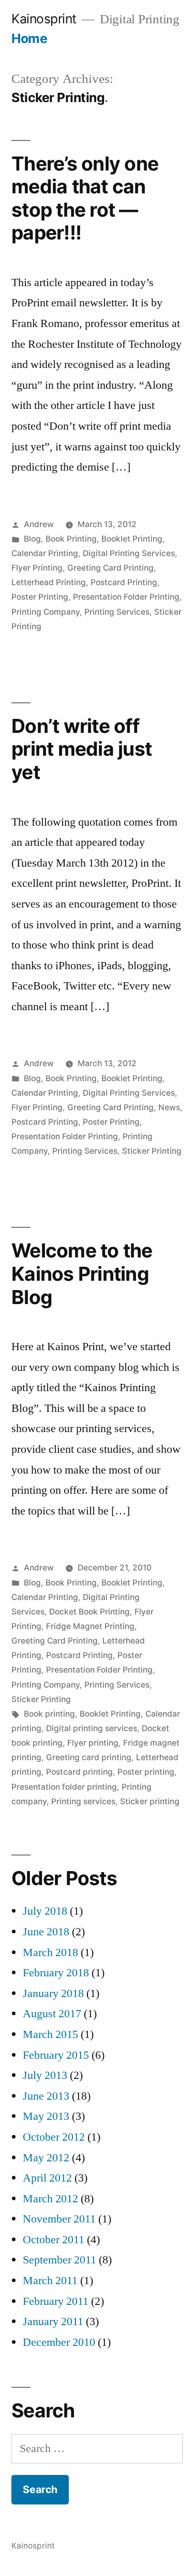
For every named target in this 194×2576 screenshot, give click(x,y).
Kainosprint (44, 19)
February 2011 (56, 2301)
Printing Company (46, 612)
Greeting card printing (89, 1757)
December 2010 (59, 2342)
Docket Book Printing (89, 1612)
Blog (32, 539)
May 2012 (46, 2158)
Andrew (39, 524)
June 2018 (46, 1932)
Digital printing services (92, 1728)
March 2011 (50, 2281)
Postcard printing (79, 1772)
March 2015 (50, 2034)
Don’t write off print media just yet (81, 749)
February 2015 (56, 2055)
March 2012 (50, 2199)
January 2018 (53, 1993)
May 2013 (46, 2116)
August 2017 (52, 2014)
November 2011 (59, 2219)
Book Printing (71, 539)
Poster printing (146, 1772)
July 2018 (45, 1911)
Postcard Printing (124, 582)
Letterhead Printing (49, 582)
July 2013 (45, 2075)
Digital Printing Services (129, 553)
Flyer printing (93, 1743)
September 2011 (59, 2260)
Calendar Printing (45, 553)
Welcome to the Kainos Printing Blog (82, 1273)
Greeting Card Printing (110, 568)
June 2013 (46, 2096)
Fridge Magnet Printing (90, 1626)
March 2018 (50, 1952)
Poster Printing (40, 597)
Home (29, 38)
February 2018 (56, 1973)
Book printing (49, 1714)
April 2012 (47, 2178)
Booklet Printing (132, 539)
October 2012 (54, 2137)
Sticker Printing (152, 1151)
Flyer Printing (37, 568)
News (169, 1107)
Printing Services (117, 612)
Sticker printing (150, 1801)
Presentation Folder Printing (126, 597)
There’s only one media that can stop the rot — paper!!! (85, 198)
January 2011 (53, 2322)
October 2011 (54, 2240)
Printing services (83, 1801)
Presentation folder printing (64, 1787)
